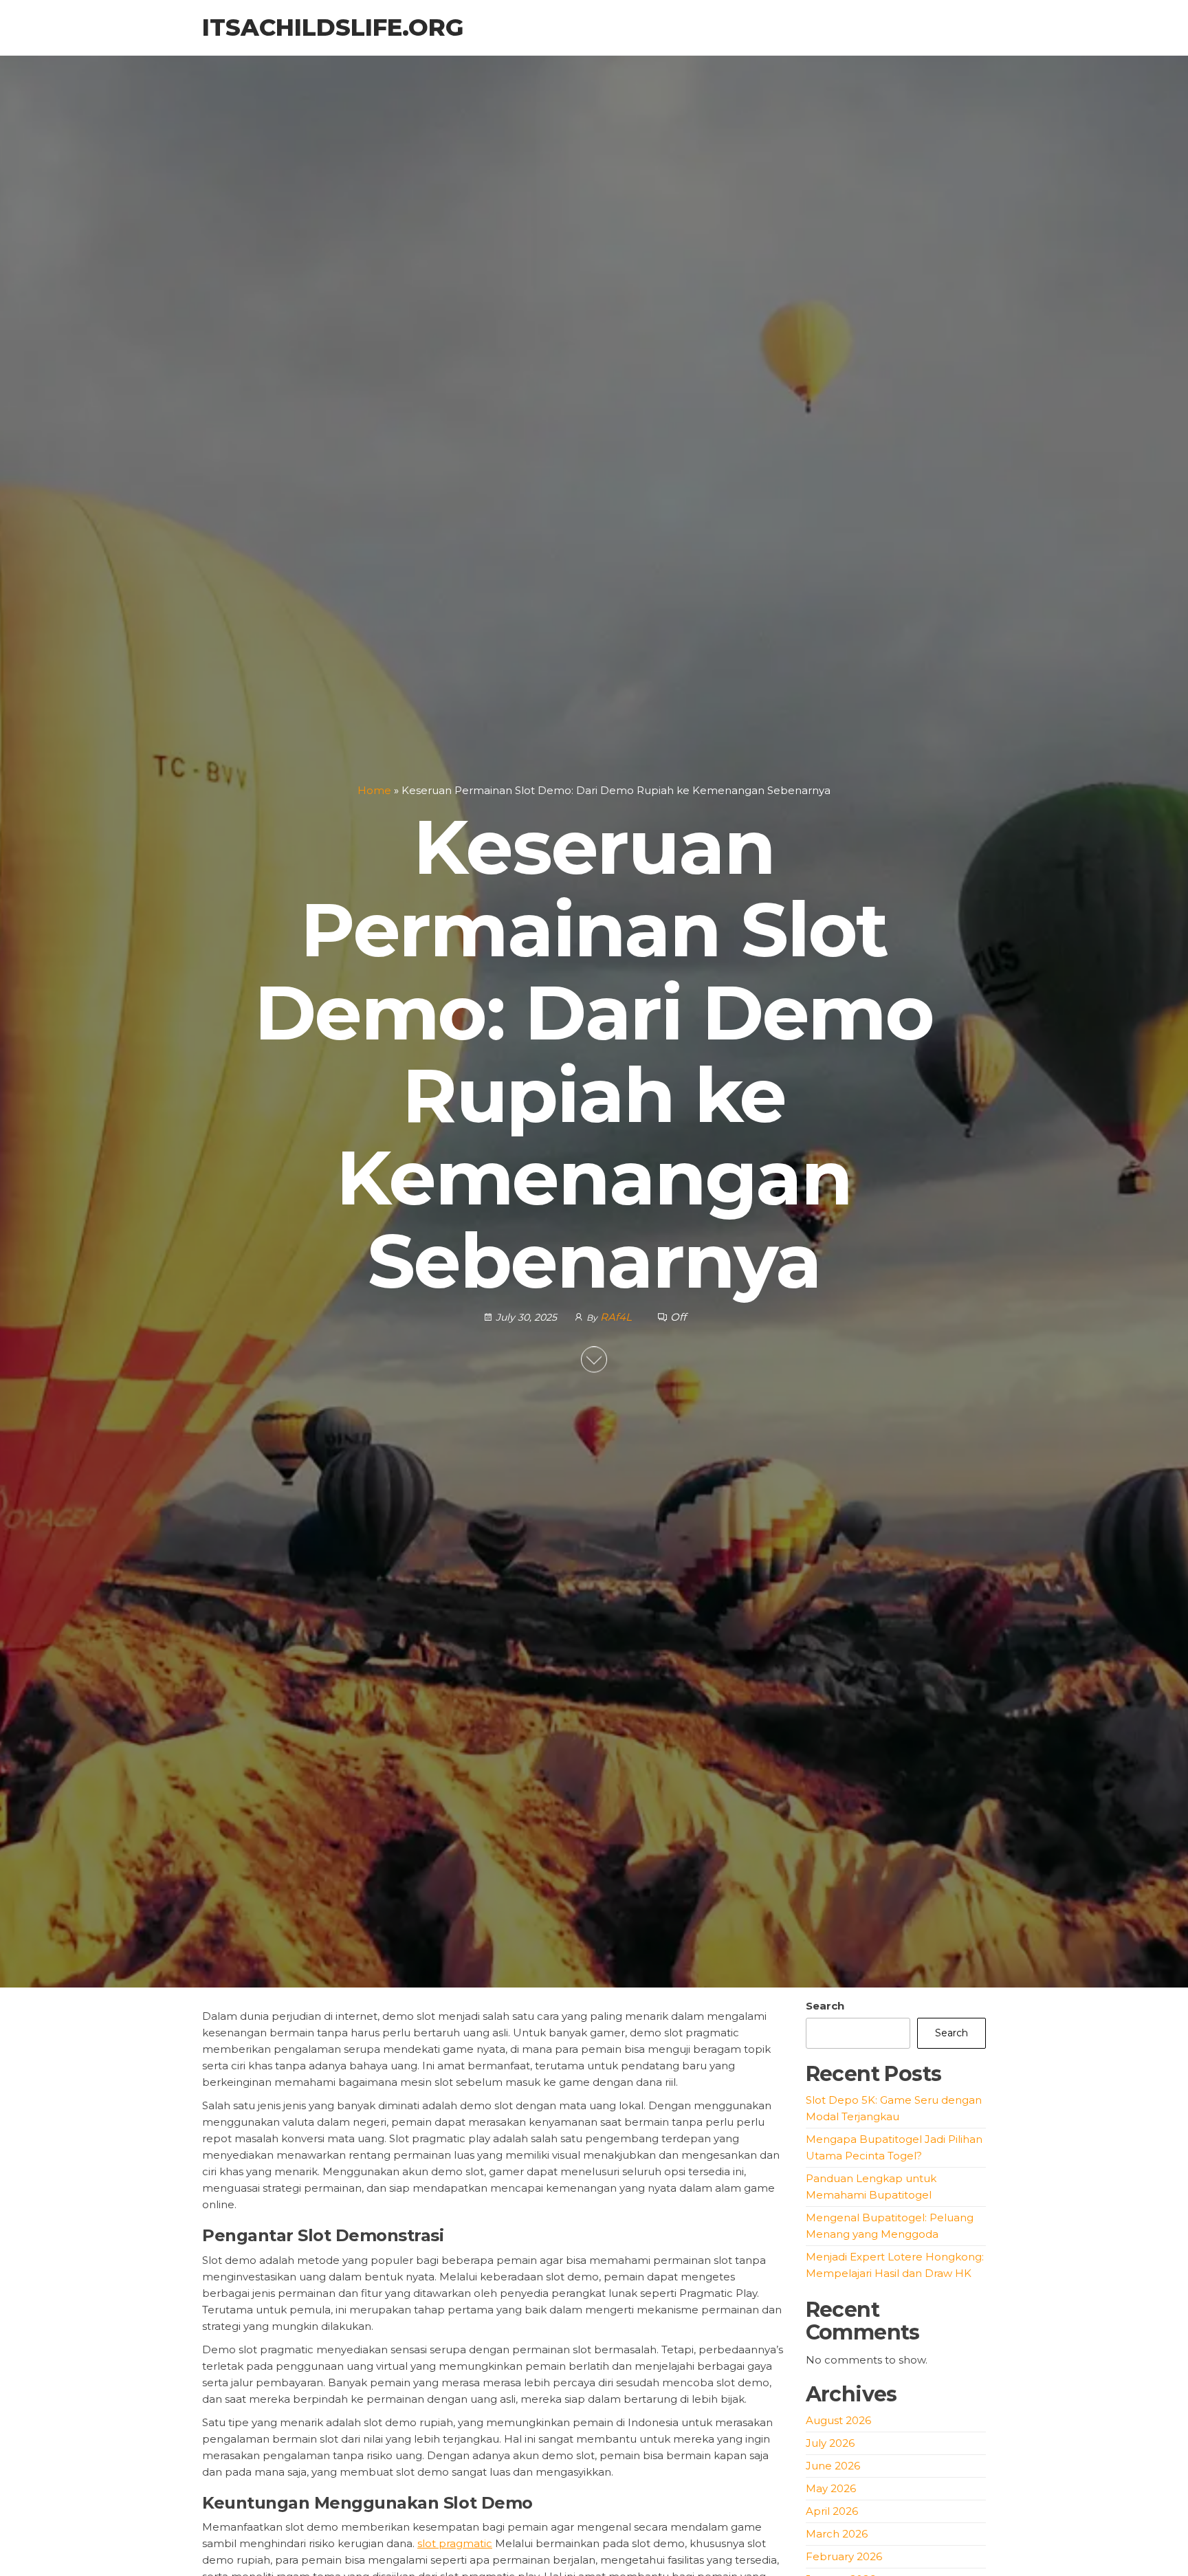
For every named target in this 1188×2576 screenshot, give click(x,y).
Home (374, 790)
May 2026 (831, 2488)
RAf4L (617, 1318)
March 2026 (837, 2534)
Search (825, 2006)
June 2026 (833, 2466)
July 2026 (830, 2443)
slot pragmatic (455, 2543)
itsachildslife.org (333, 27)
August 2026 (838, 2420)
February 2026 (844, 2556)
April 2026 (832, 2511)
